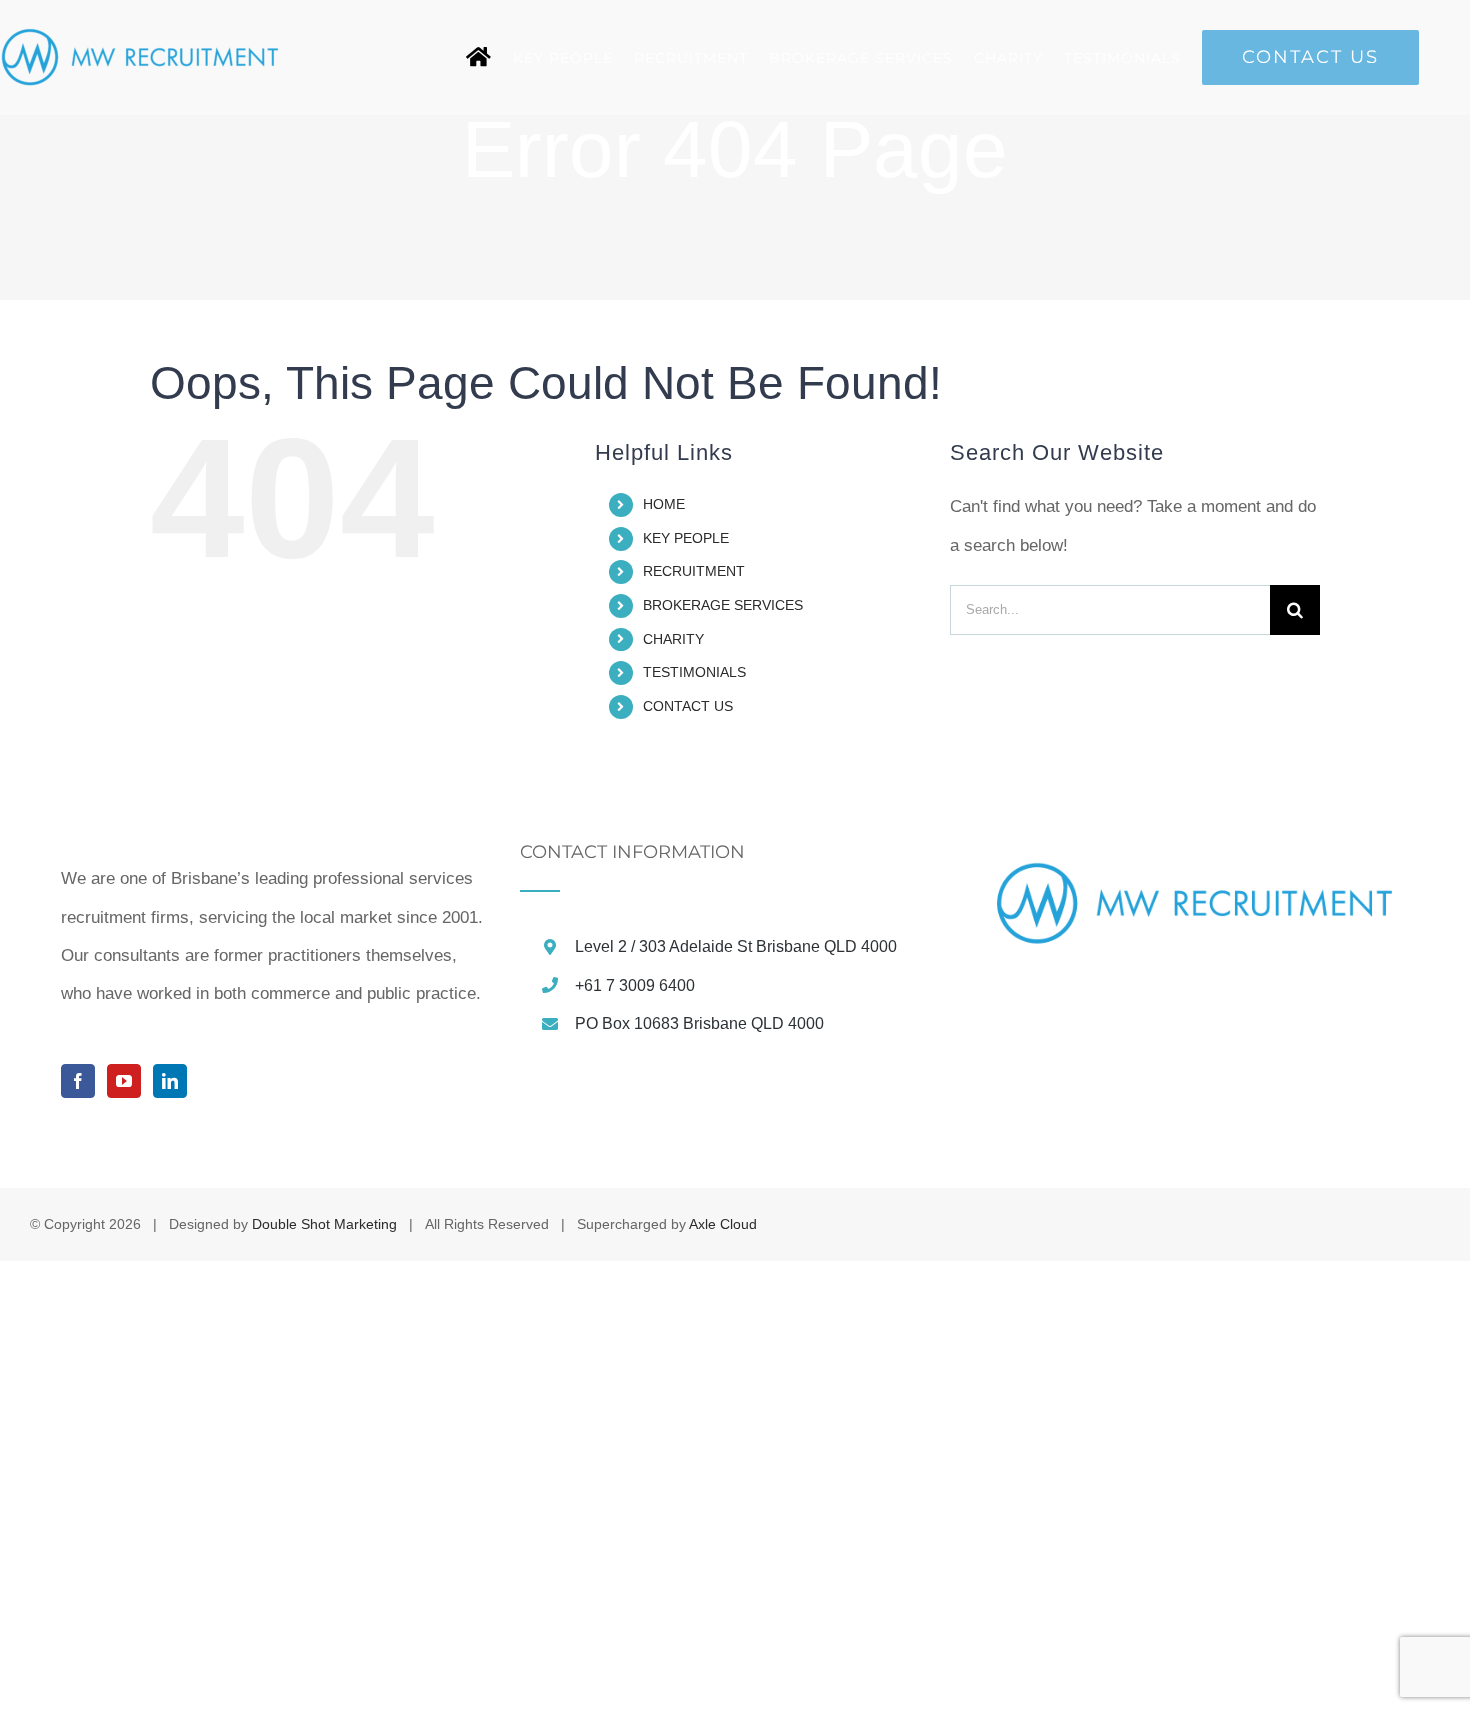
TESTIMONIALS (694, 672)
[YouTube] (124, 1081)
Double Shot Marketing (324, 1224)
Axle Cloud (723, 1224)
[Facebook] (78, 1081)
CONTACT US (688, 706)
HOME (664, 504)
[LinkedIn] (170, 1081)
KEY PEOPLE (686, 538)
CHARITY (673, 639)
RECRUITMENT (694, 571)
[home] (479, 57)
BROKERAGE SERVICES (723, 605)
